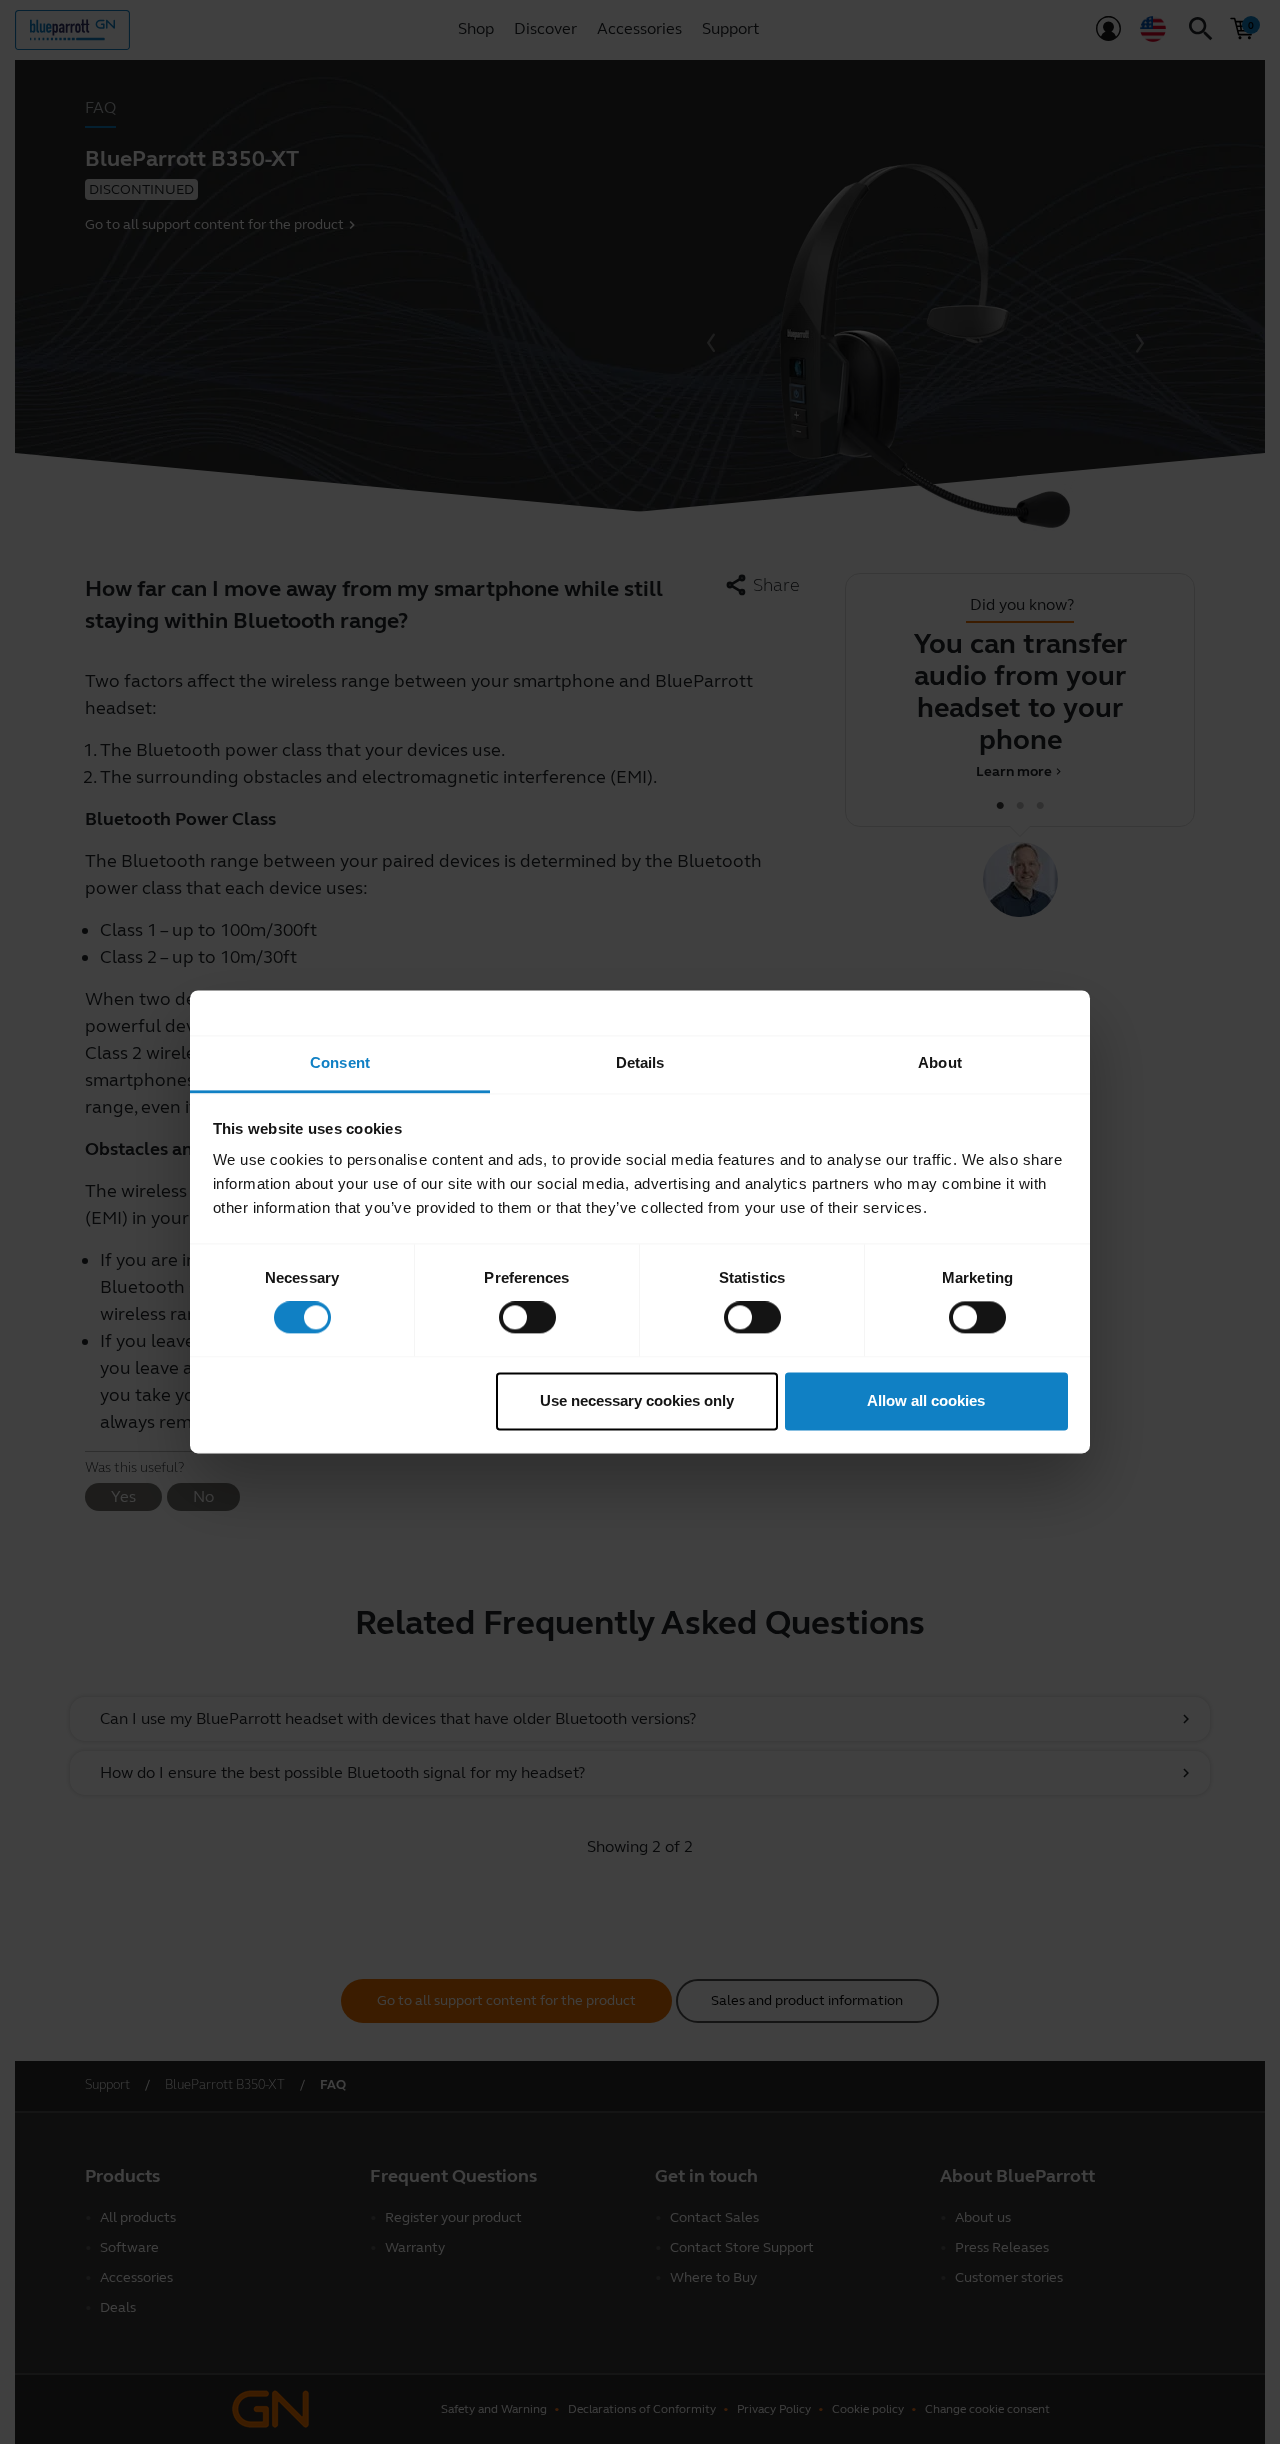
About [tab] (940, 1062)
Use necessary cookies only (637, 1400)
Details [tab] (640, 1062)
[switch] (527, 1318)
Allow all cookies (926, 1400)
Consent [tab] (340, 1062)
